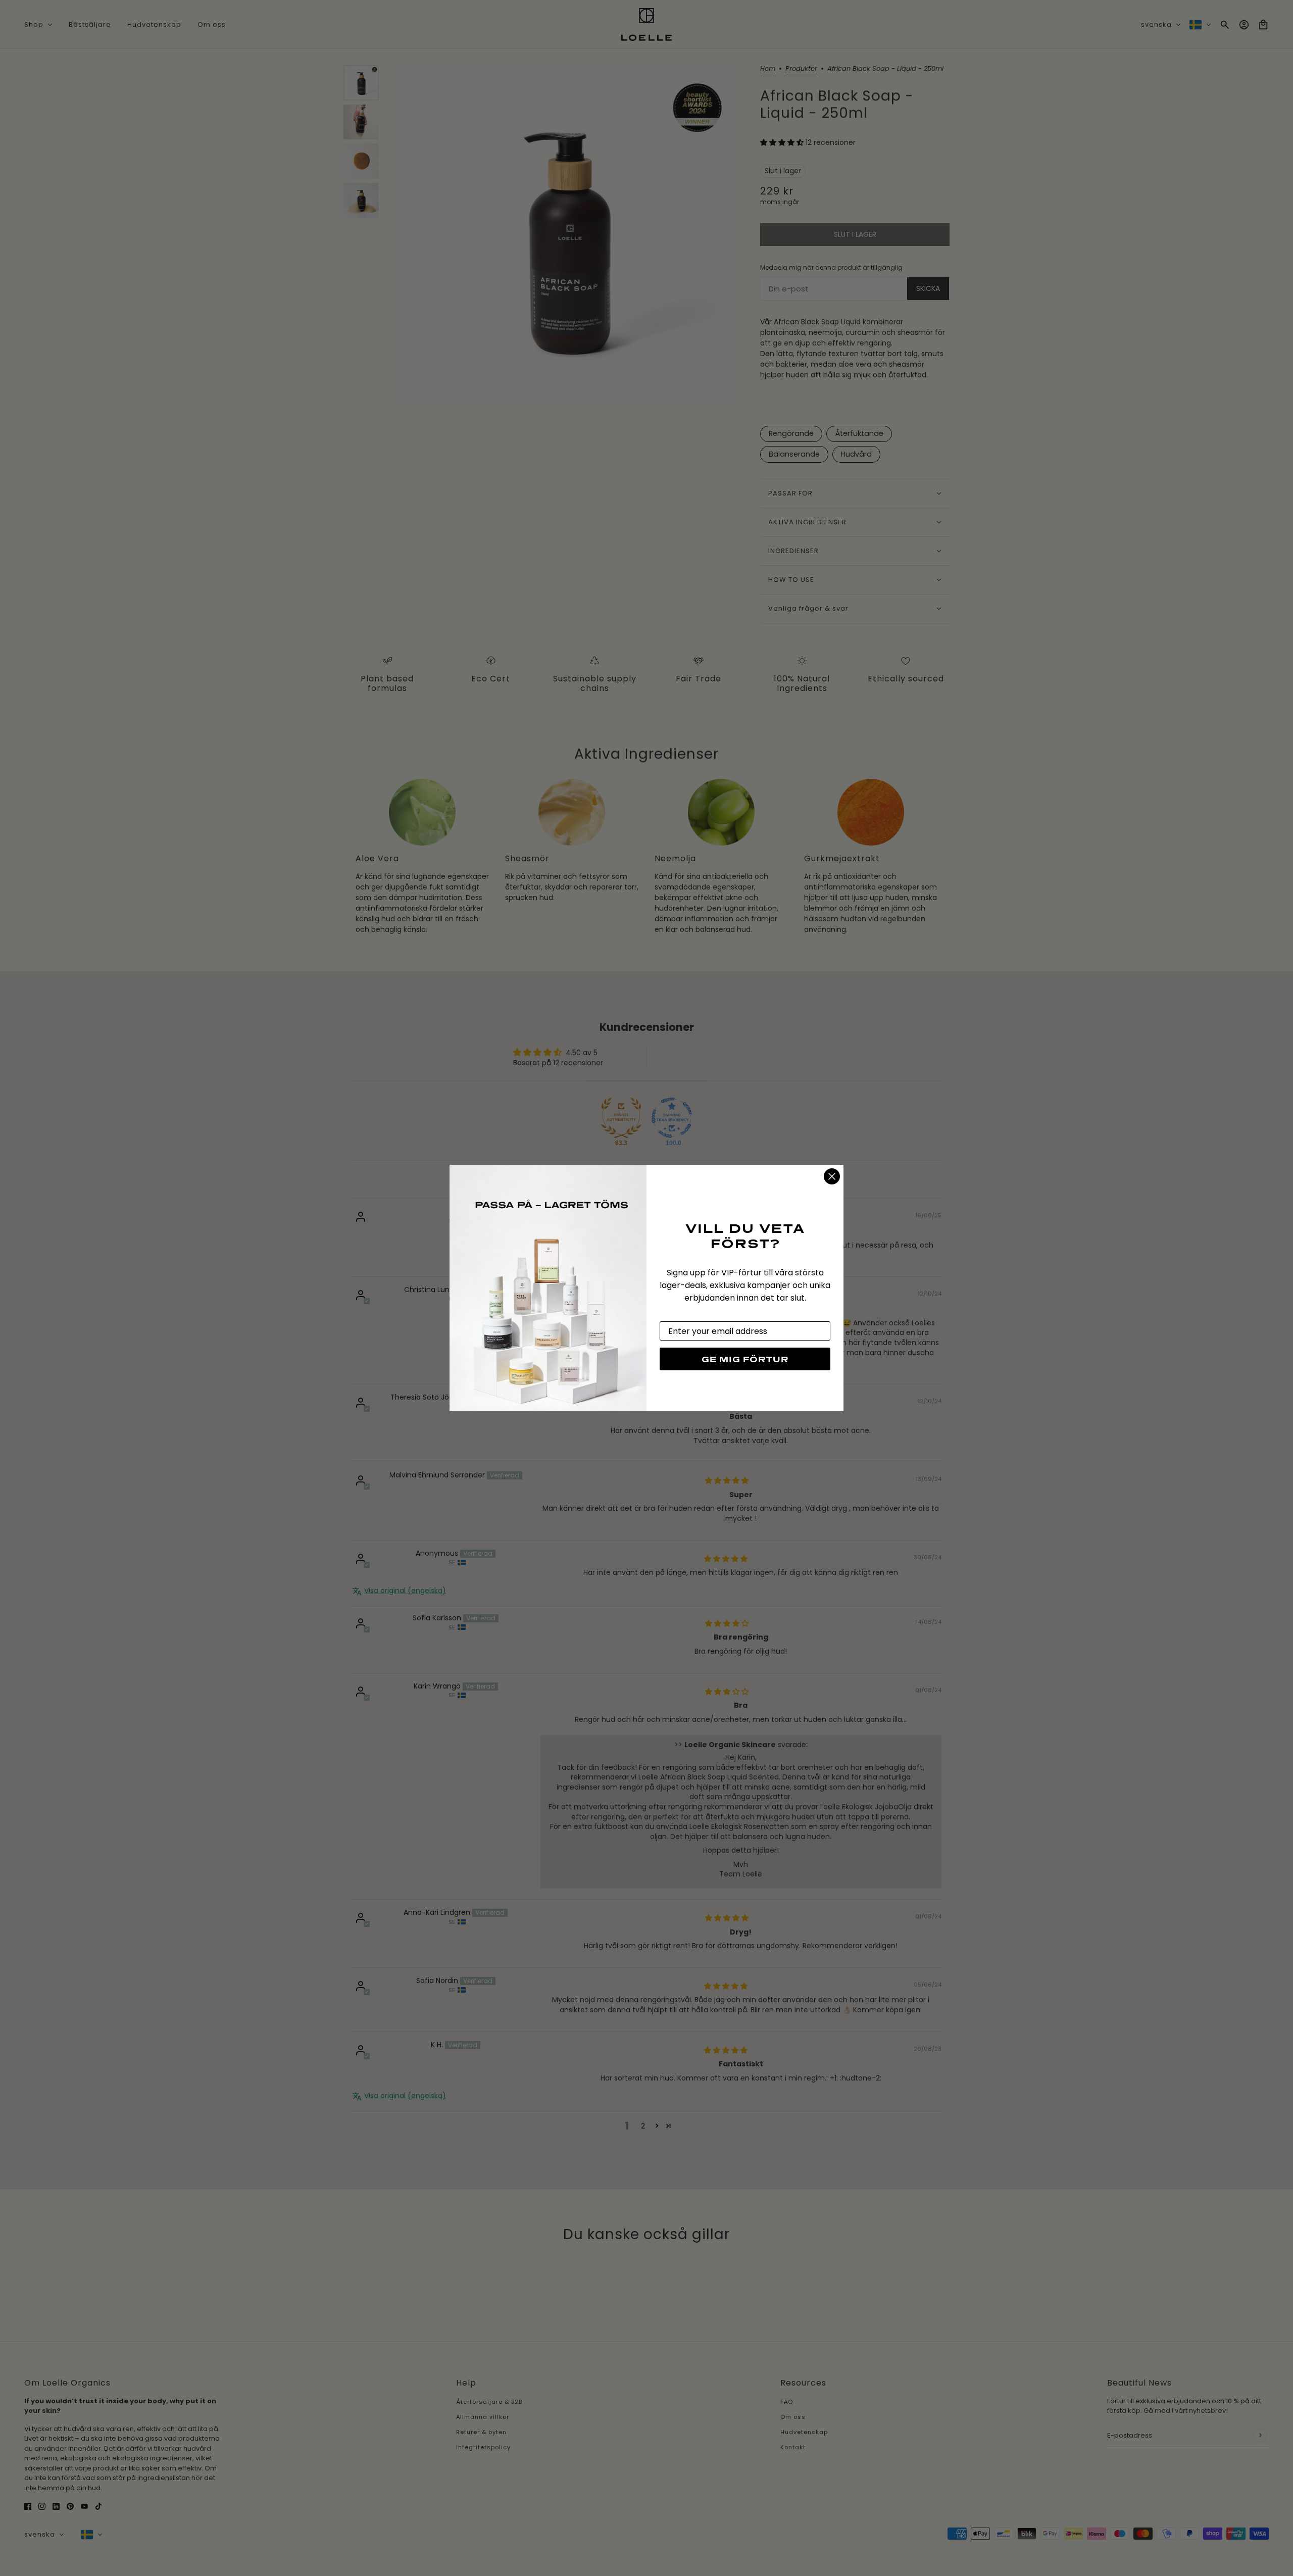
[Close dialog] (832, 1176)
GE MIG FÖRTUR (745, 1359)
